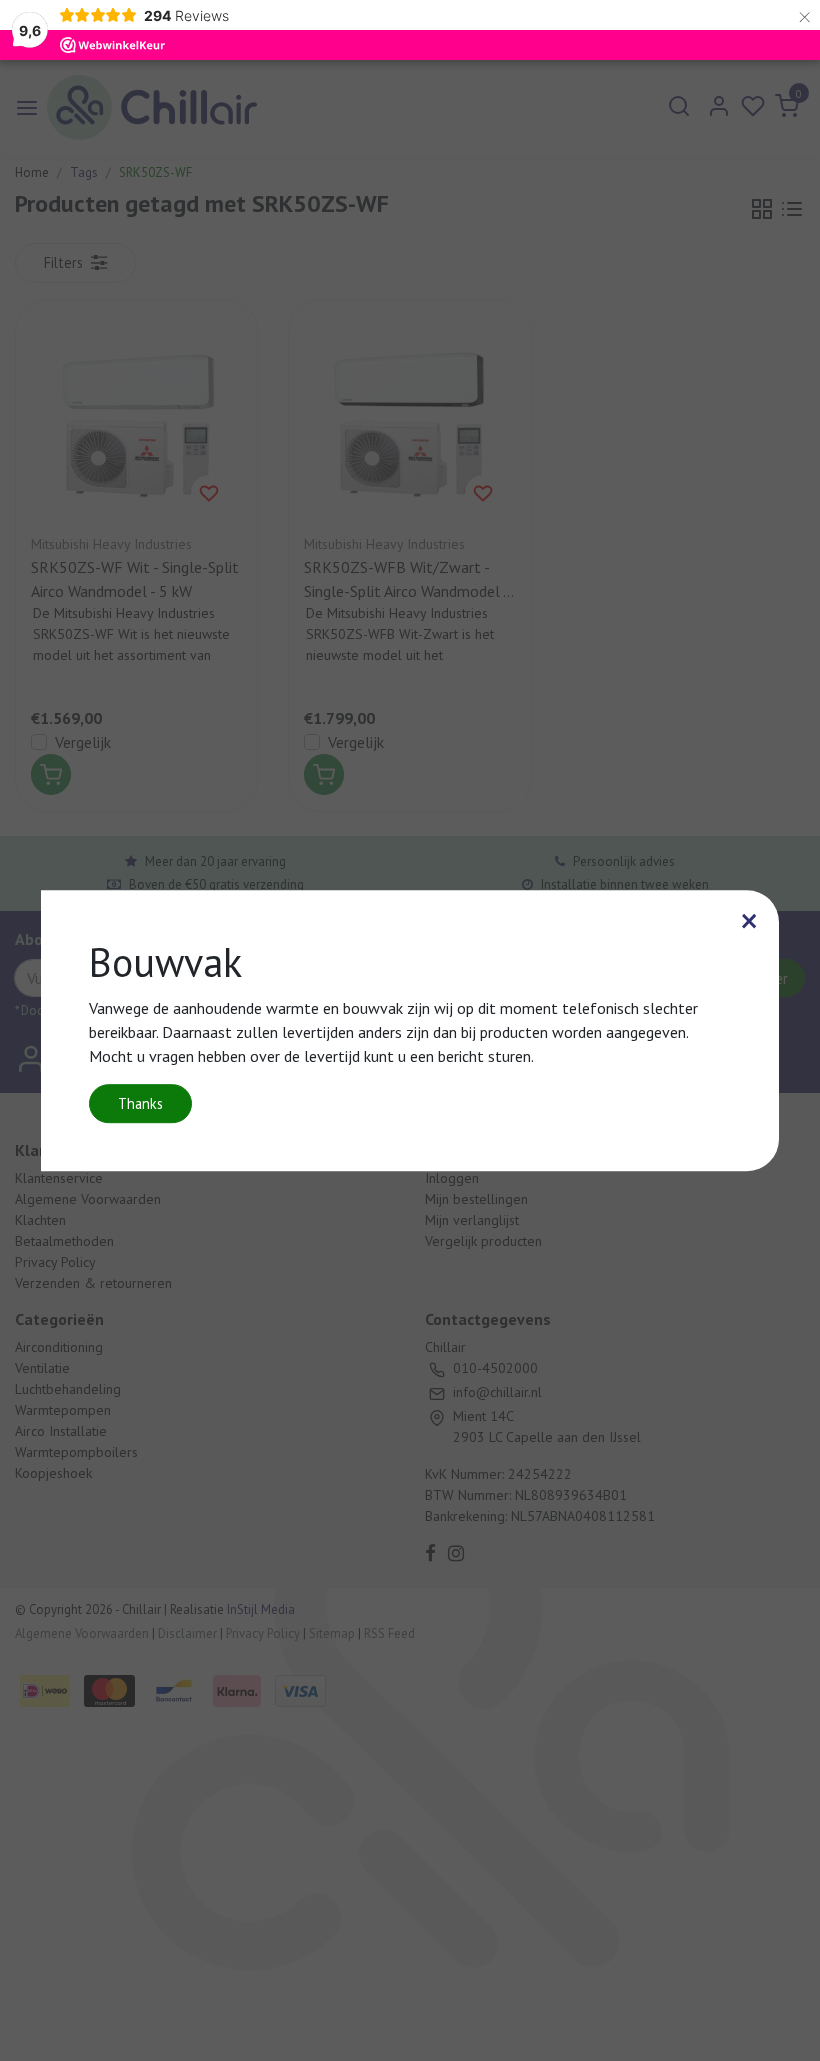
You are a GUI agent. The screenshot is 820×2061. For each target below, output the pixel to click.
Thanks (140, 1103)
